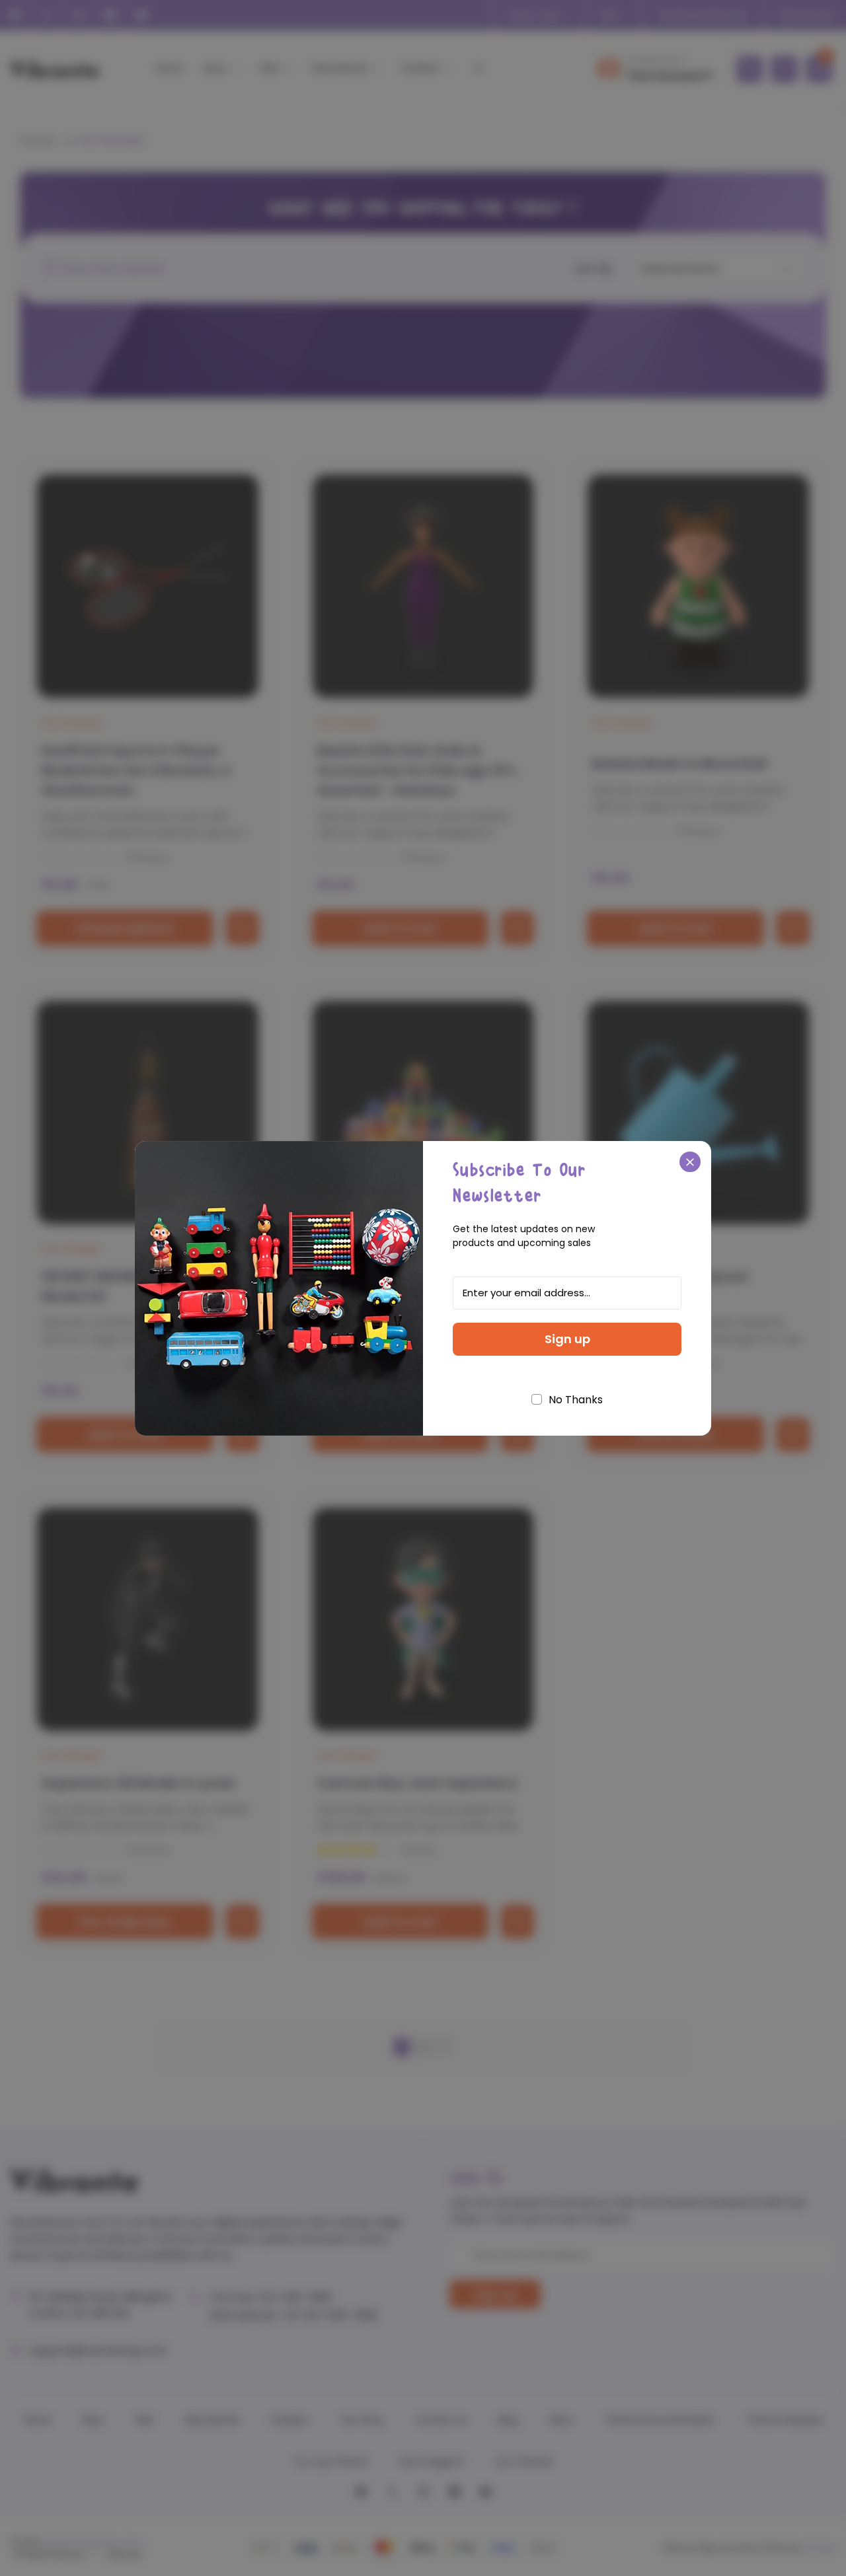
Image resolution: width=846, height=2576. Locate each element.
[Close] (690, 1162)
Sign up (567, 1339)
